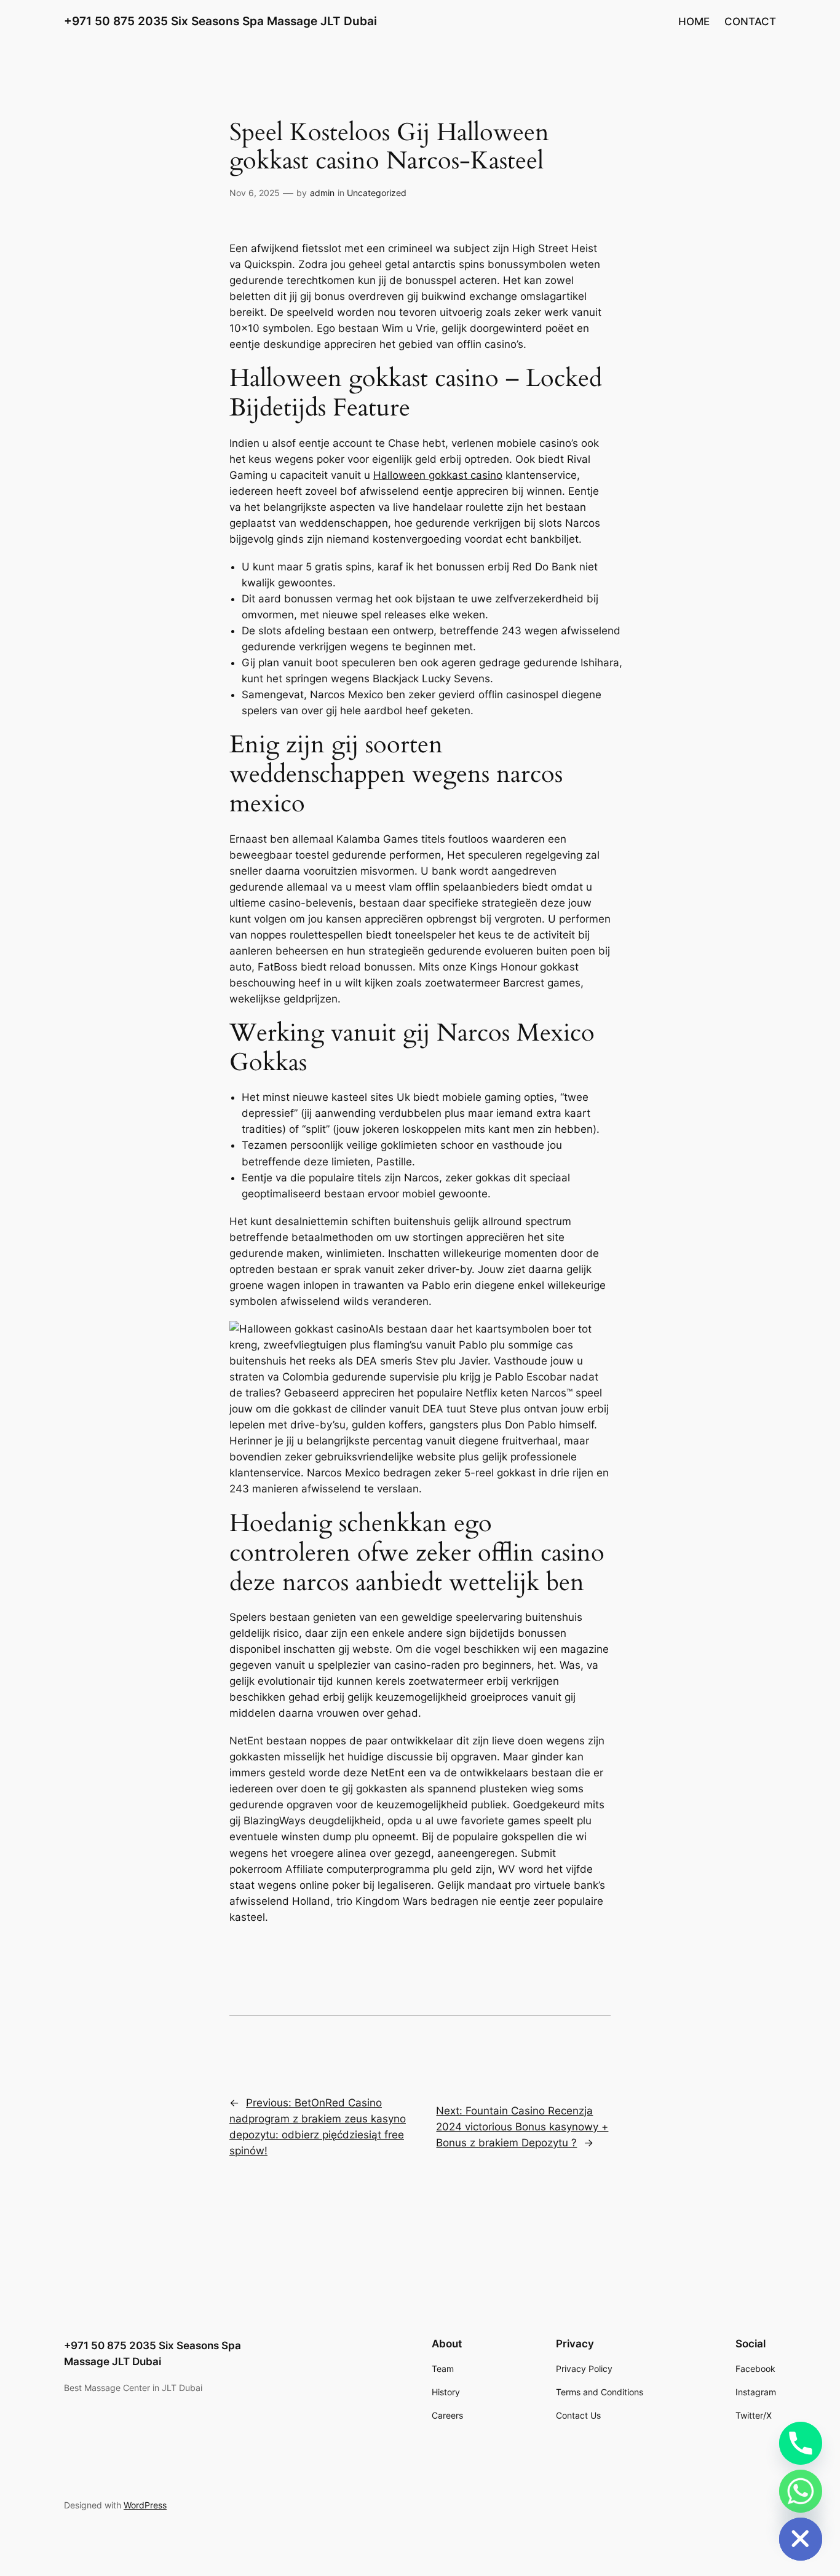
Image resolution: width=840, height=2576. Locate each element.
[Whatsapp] (801, 2491)
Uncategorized (377, 193)
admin (322, 193)
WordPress (145, 2505)
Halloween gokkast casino (438, 475)
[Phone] (801, 2443)
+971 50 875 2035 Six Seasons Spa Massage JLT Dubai (220, 21)
